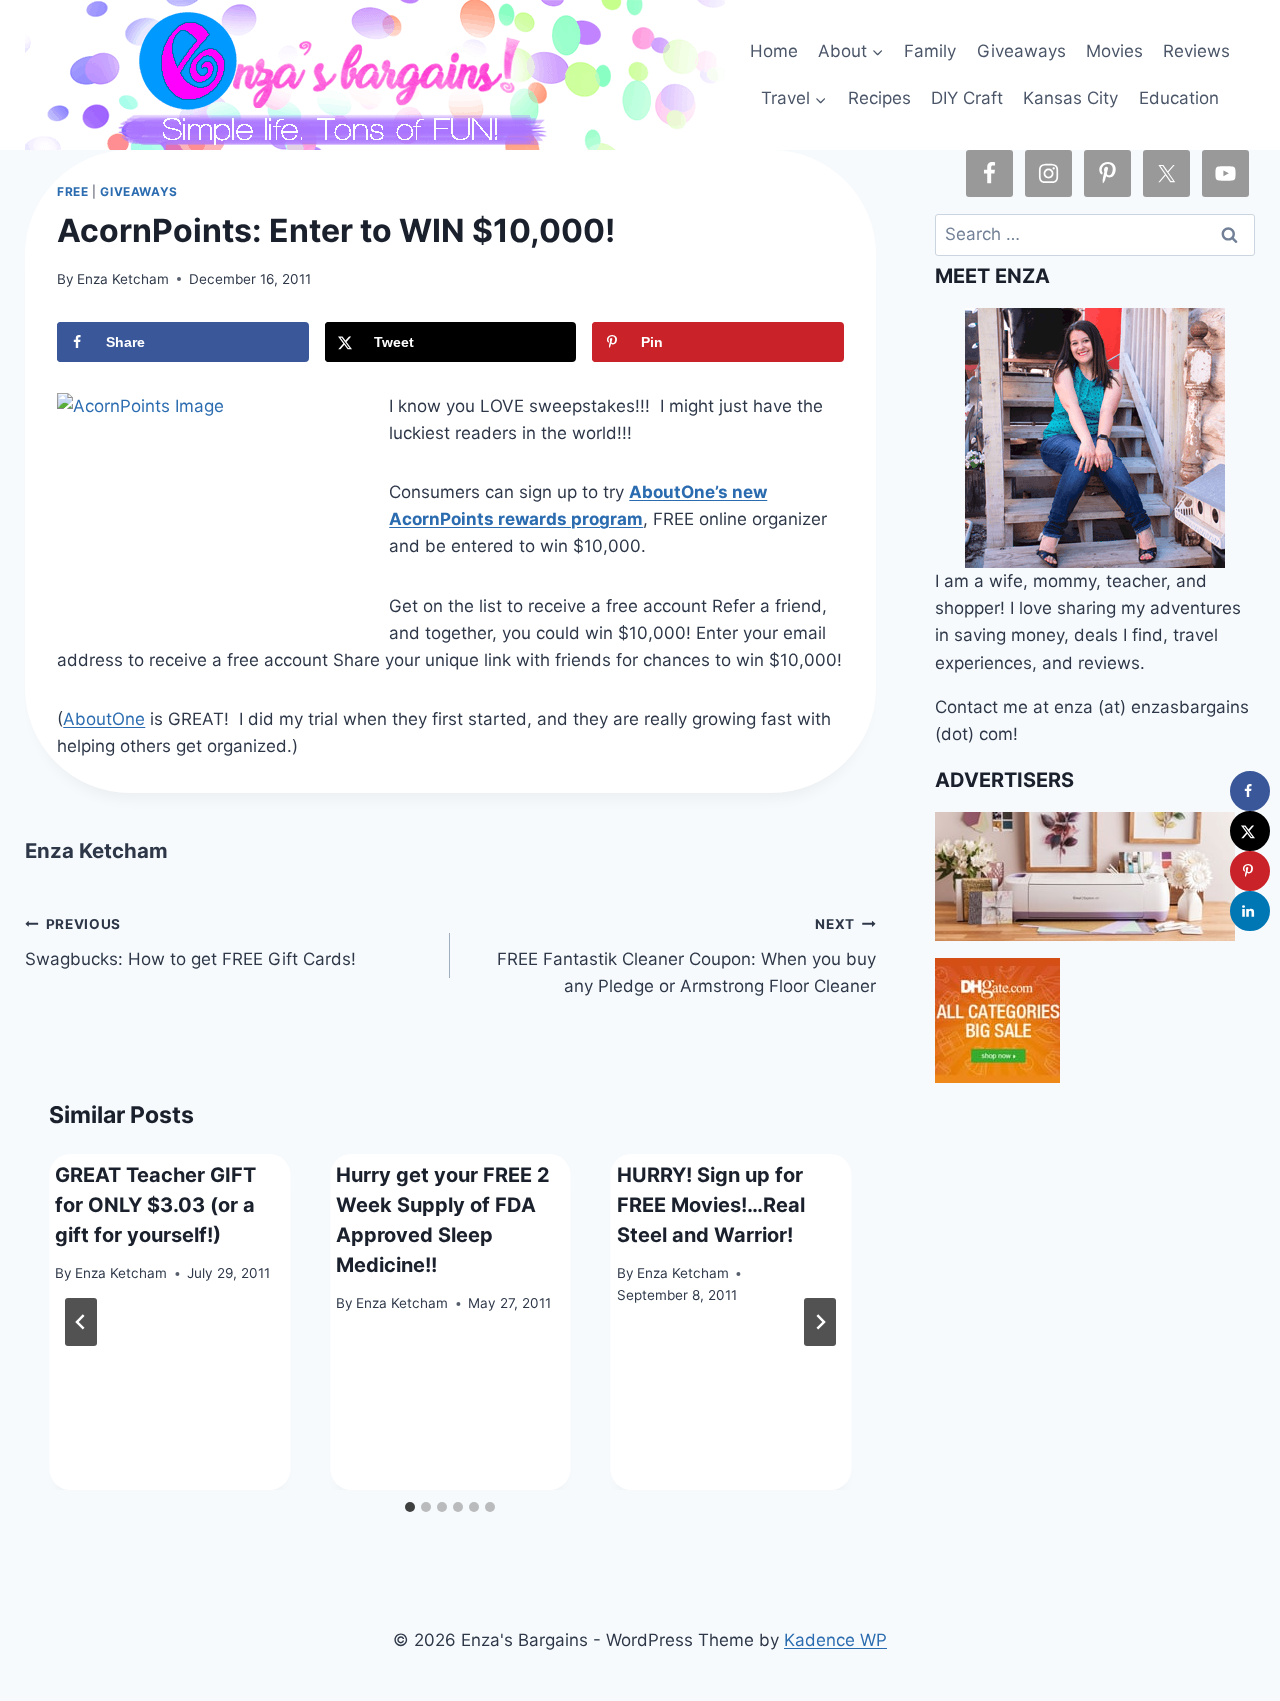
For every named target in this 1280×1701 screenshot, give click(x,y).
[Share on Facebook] (1250, 791)
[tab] (410, 1507)
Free (72, 191)
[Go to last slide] (81, 1322)
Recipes (879, 98)
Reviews (1196, 51)
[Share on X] (1250, 831)
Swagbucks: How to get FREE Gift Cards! (190, 942)
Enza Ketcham (123, 279)
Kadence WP (835, 1640)
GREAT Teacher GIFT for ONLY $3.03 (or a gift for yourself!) (155, 1205)
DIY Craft (967, 98)
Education (1179, 98)
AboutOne (104, 719)
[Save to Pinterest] (1250, 871)
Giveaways (1021, 51)
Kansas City (1070, 98)
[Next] (820, 1322)
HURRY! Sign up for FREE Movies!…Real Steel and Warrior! (711, 1205)
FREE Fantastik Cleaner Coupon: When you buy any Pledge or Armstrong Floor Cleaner (686, 956)
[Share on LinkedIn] (1250, 911)
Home (774, 51)
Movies (1114, 51)
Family (930, 51)
